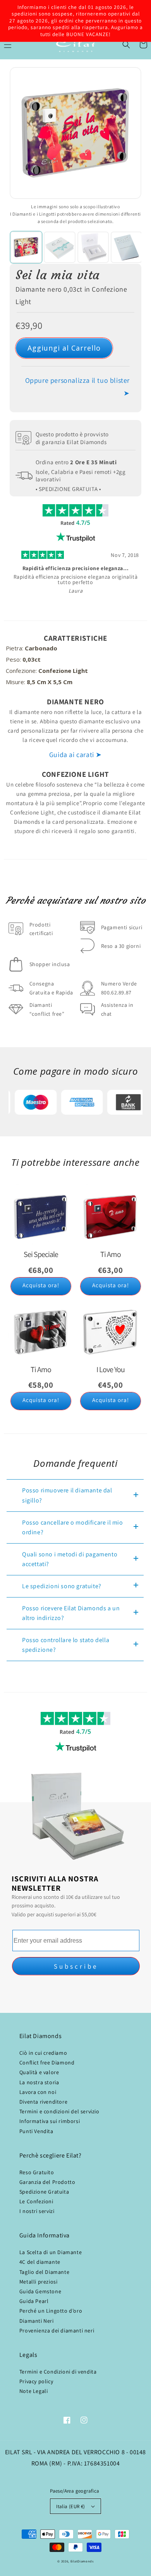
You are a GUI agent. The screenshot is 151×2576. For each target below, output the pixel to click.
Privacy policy (36, 2381)
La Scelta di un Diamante (51, 2252)
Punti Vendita (36, 2131)
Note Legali (34, 2391)
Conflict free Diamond (47, 2063)
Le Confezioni (36, 2201)
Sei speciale (41, 1254)
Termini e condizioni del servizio (59, 2111)
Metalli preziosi (39, 2282)
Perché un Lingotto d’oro (51, 2311)
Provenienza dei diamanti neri (57, 2331)
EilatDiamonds (82, 2561)
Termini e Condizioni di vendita (58, 2372)
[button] (126, 45)
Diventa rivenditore (43, 2102)
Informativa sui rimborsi (50, 2121)
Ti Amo (41, 1369)
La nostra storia (39, 2082)
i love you (111, 1369)
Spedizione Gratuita (44, 2192)
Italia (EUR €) (71, 2506)
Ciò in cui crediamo (43, 2053)
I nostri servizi (37, 2211)
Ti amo (111, 1254)
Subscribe (76, 1966)
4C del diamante (40, 2262)
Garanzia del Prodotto (47, 2182)
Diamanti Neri (37, 2321)
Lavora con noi (38, 2092)
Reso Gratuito (37, 2172)
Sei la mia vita (58, 275)
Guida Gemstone (40, 2291)
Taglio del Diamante (44, 2272)
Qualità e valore (39, 2072)
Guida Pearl (34, 2301)
